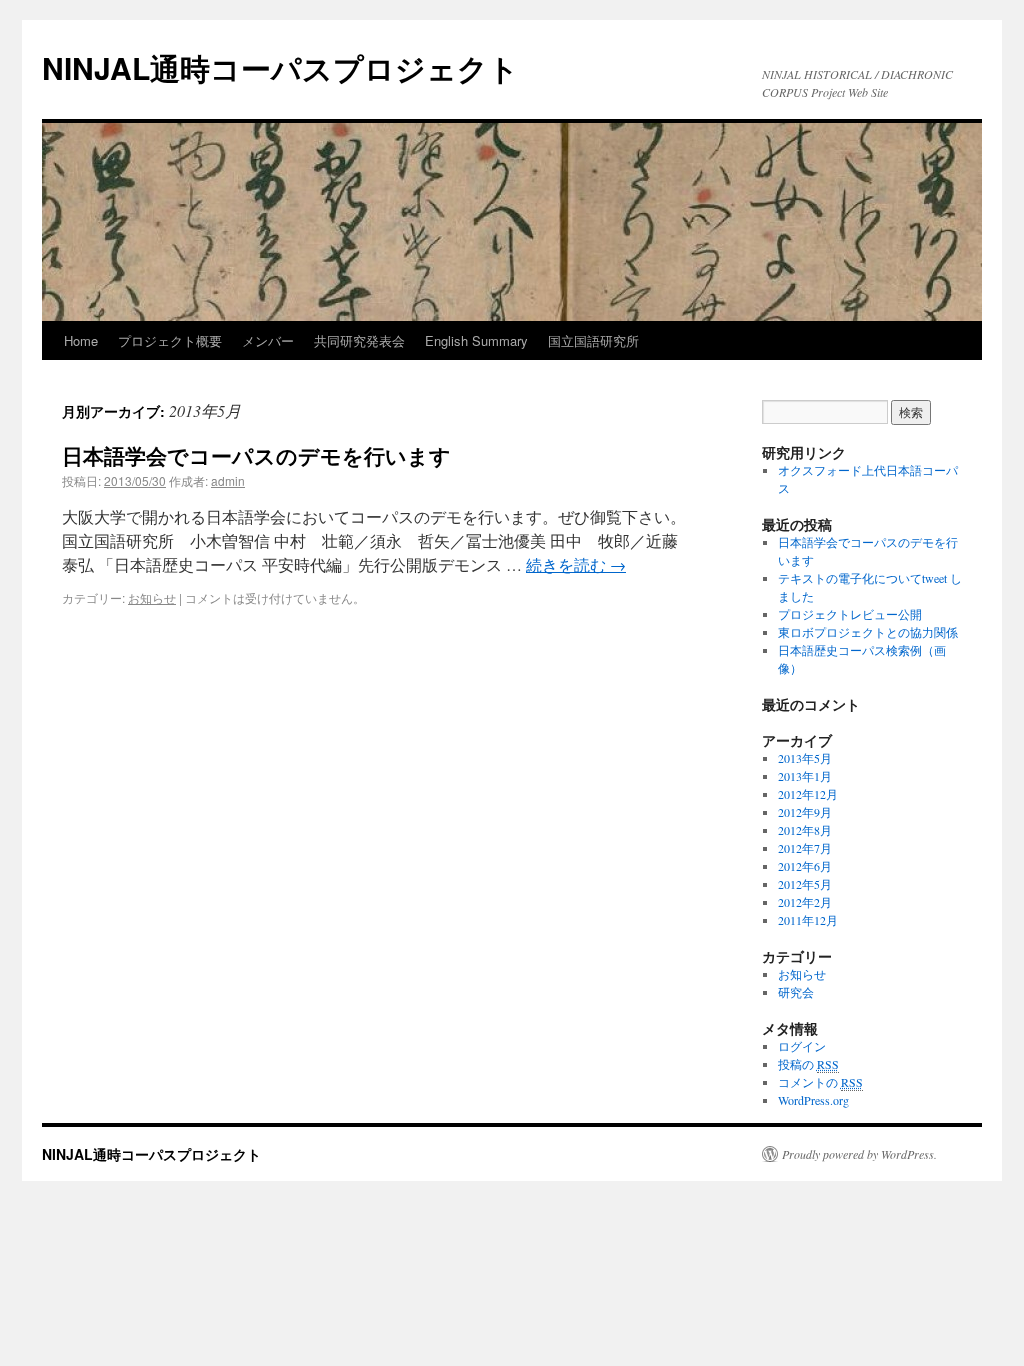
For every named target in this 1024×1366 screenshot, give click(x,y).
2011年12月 (808, 920)
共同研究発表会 (359, 340)
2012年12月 (808, 794)
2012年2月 (805, 902)
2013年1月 (805, 776)
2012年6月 (805, 866)
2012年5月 (805, 884)
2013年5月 (805, 758)
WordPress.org (813, 1100)
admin (228, 480)
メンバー (268, 340)
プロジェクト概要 (170, 340)
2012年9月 (805, 812)
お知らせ (152, 597)
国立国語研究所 (593, 340)
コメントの (820, 1082)
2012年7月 (805, 848)
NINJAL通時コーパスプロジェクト (280, 67)
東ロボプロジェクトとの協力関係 (868, 632)
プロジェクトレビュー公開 (850, 614)
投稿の (808, 1064)
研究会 (796, 992)
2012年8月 (805, 830)
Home (81, 340)
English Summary (476, 340)
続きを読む (576, 564)
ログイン (802, 1046)
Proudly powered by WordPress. (859, 1154)
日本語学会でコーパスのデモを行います (256, 455)
